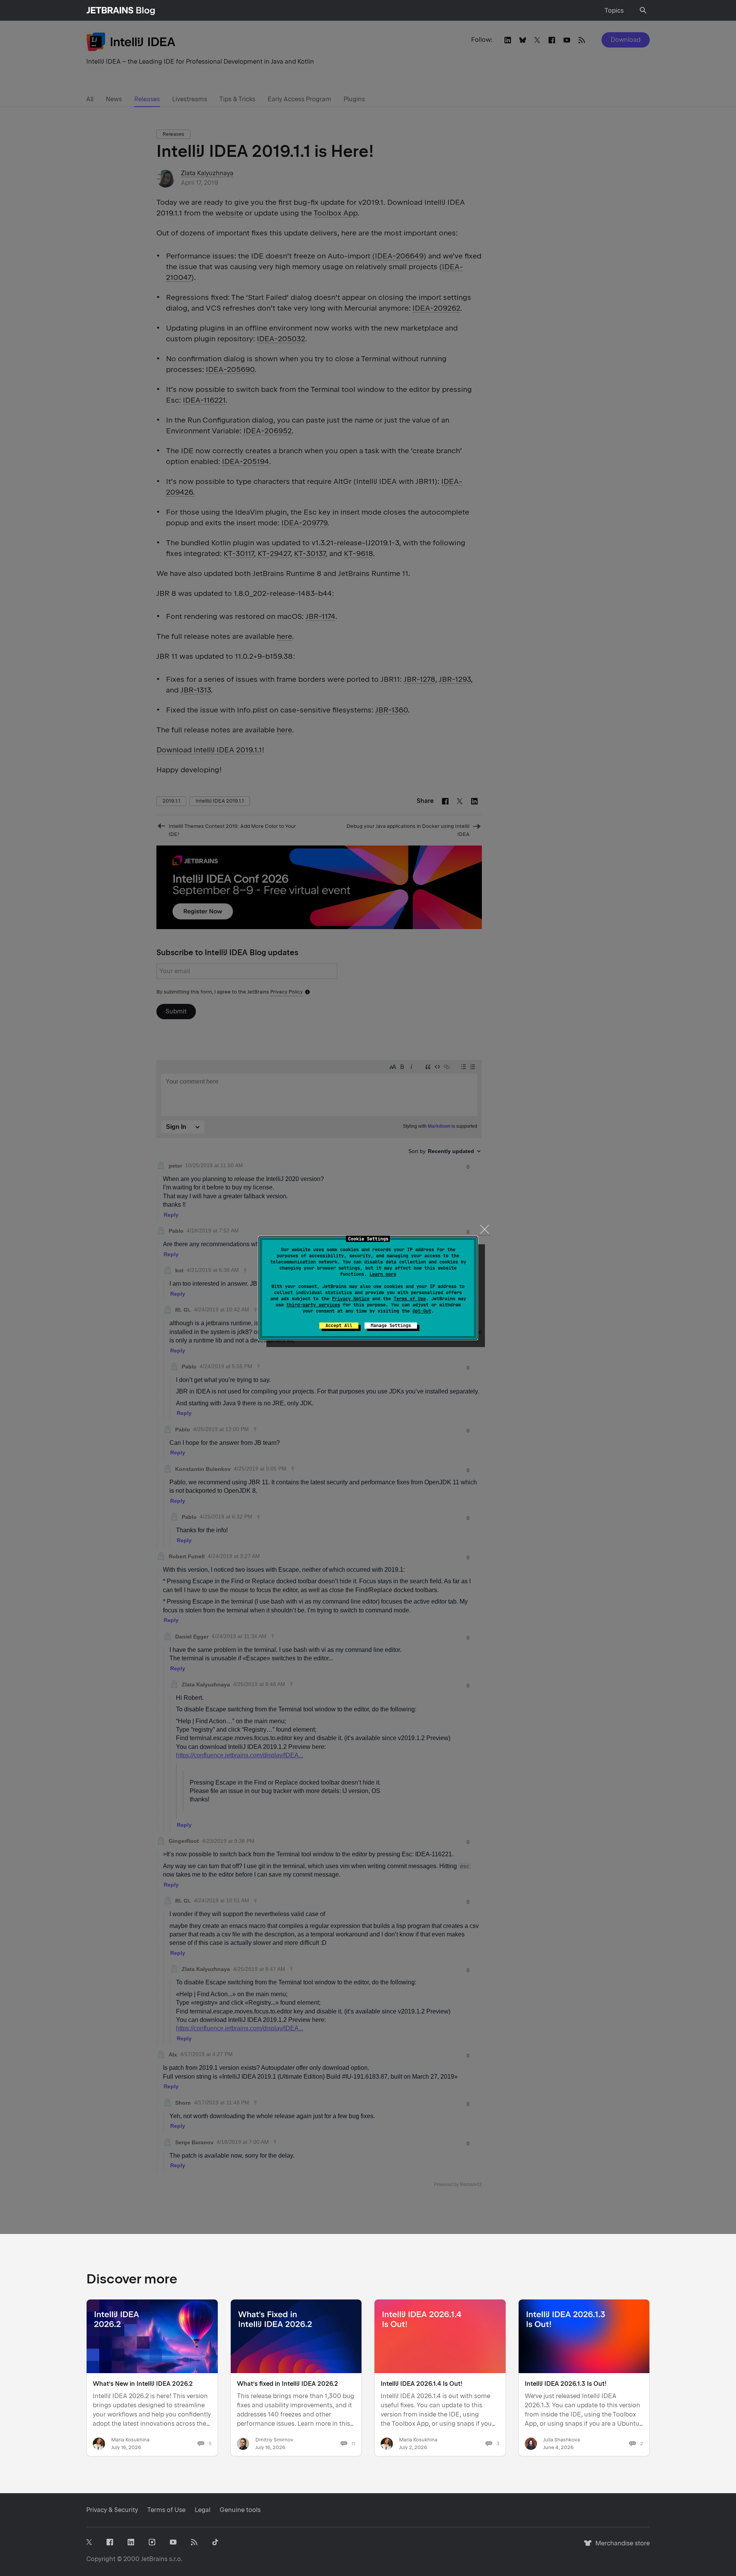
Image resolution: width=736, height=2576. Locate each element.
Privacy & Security (112, 2510)
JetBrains (154, 2559)
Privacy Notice (351, 1299)
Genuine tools (240, 2510)
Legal (203, 2510)
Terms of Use (410, 1299)
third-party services (313, 1305)
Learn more (383, 1274)
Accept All (339, 1326)
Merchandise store (620, 2547)
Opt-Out (422, 1311)
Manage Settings (391, 1326)
